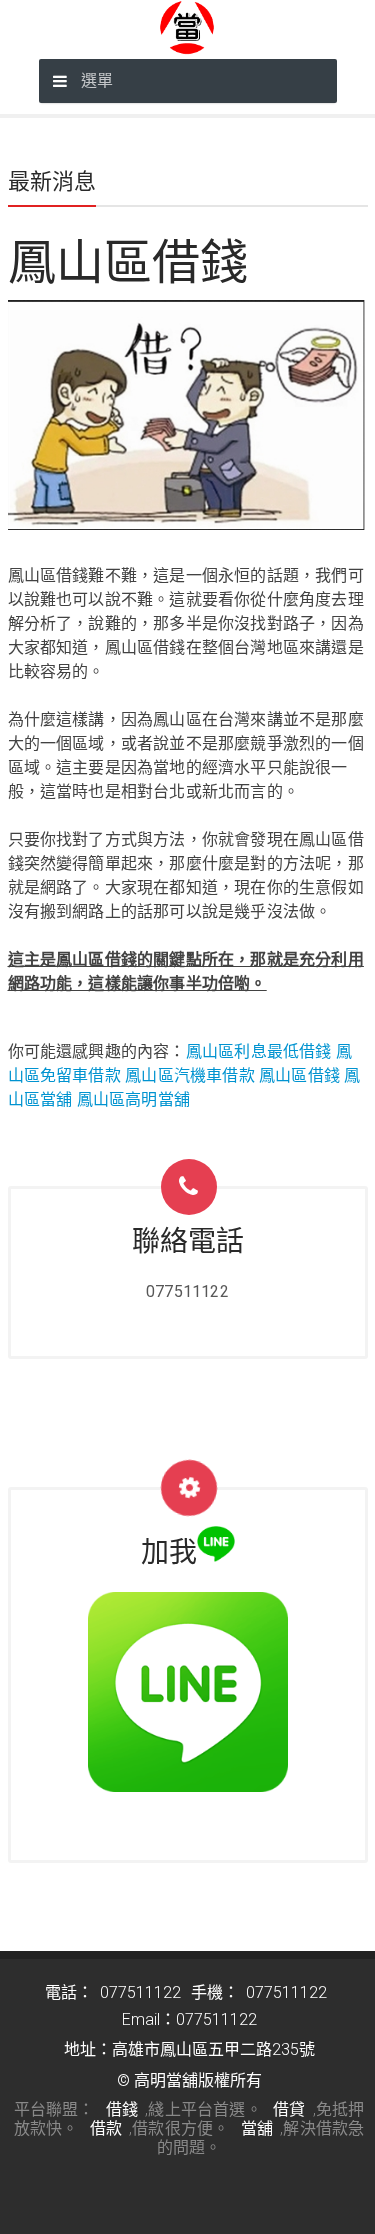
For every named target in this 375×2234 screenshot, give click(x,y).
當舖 (257, 2128)
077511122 (187, 1291)
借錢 (122, 2109)
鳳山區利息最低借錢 (259, 1051)
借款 (106, 2128)
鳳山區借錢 (299, 1075)
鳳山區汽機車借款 (190, 1075)
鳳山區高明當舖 (133, 1099)
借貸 (289, 2109)
